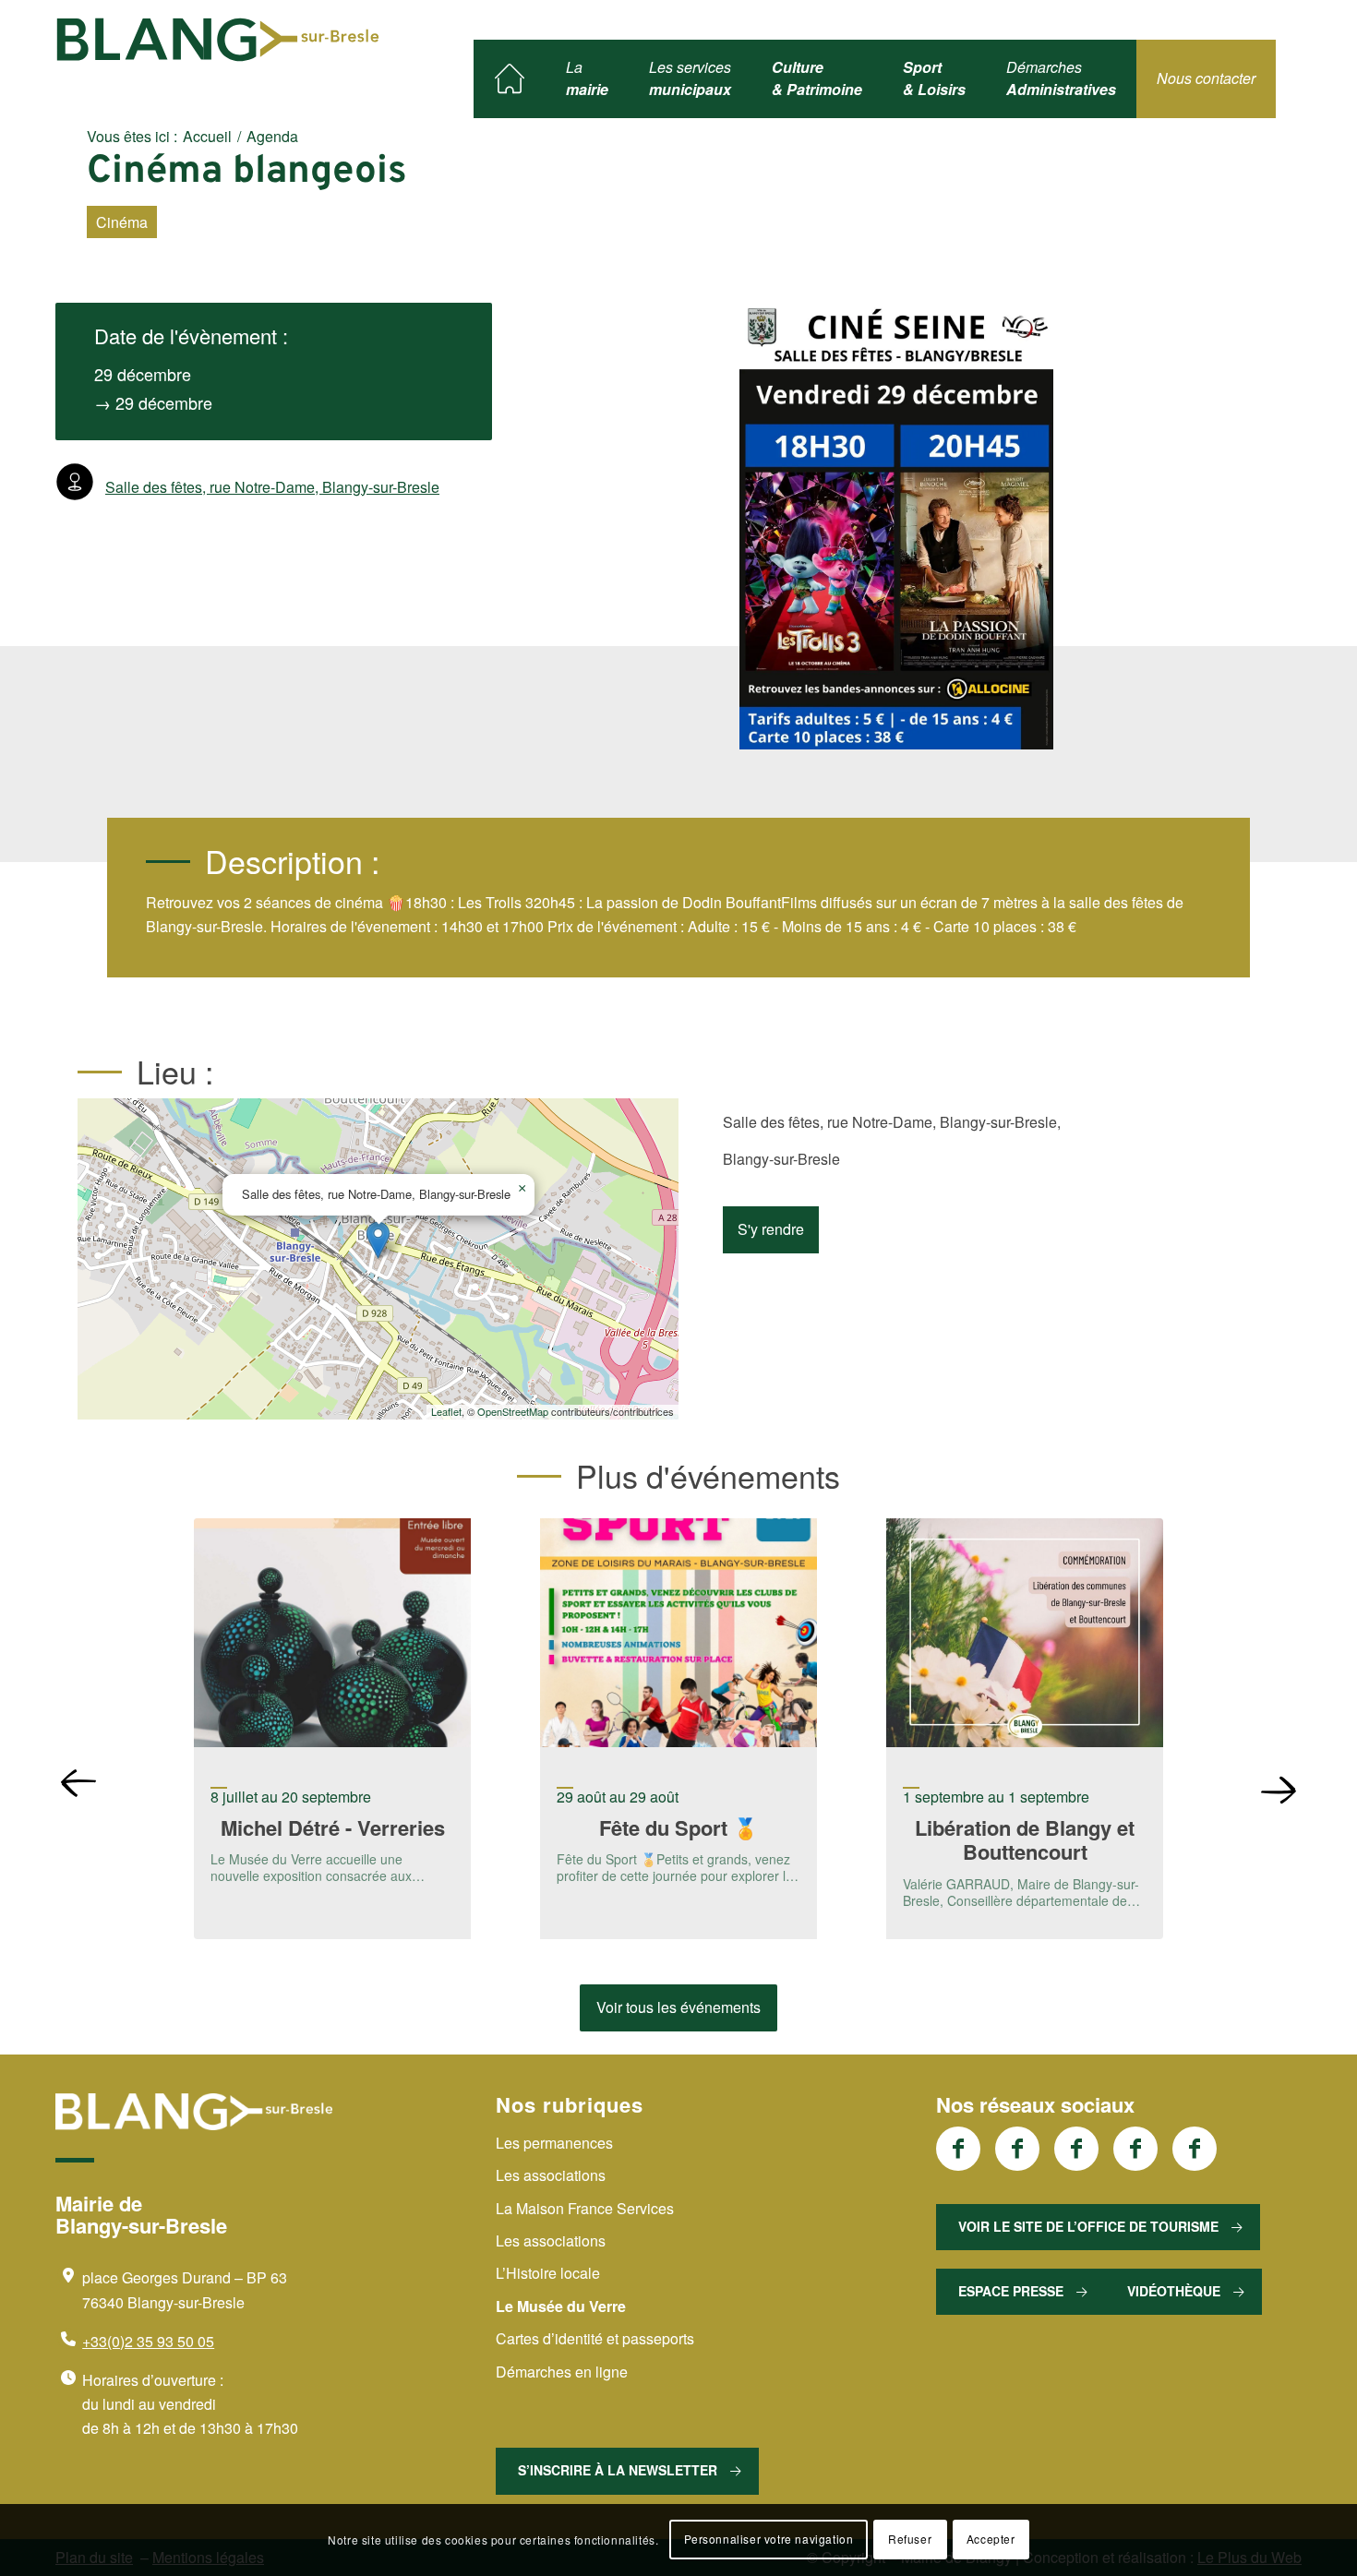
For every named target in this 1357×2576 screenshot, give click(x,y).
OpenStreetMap (513, 1411)
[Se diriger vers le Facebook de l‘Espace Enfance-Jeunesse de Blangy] (1017, 2149)
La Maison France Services (585, 2208)
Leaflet (446, 1411)
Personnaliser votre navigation (769, 2540)
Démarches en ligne (562, 2372)
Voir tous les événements (678, 2007)
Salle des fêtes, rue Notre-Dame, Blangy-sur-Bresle (272, 487)
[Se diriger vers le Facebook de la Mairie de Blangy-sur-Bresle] (958, 2149)
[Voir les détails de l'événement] (332, 1636)
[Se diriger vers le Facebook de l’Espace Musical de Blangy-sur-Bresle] (1195, 2149)
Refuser (910, 2540)
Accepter (991, 2540)
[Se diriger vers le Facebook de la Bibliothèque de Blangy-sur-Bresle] (1076, 2149)
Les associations (551, 2175)
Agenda (272, 136)
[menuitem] (510, 79)
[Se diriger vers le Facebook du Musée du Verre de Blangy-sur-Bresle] (1135, 2149)
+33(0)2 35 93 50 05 (148, 2341)
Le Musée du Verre (561, 2306)
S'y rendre (771, 1229)
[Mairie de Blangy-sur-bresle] (218, 40)
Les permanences (554, 2143)
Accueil (207, 136)
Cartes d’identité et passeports (595, 2338)
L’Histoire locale (548, 2273)
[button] (378, 1240)
